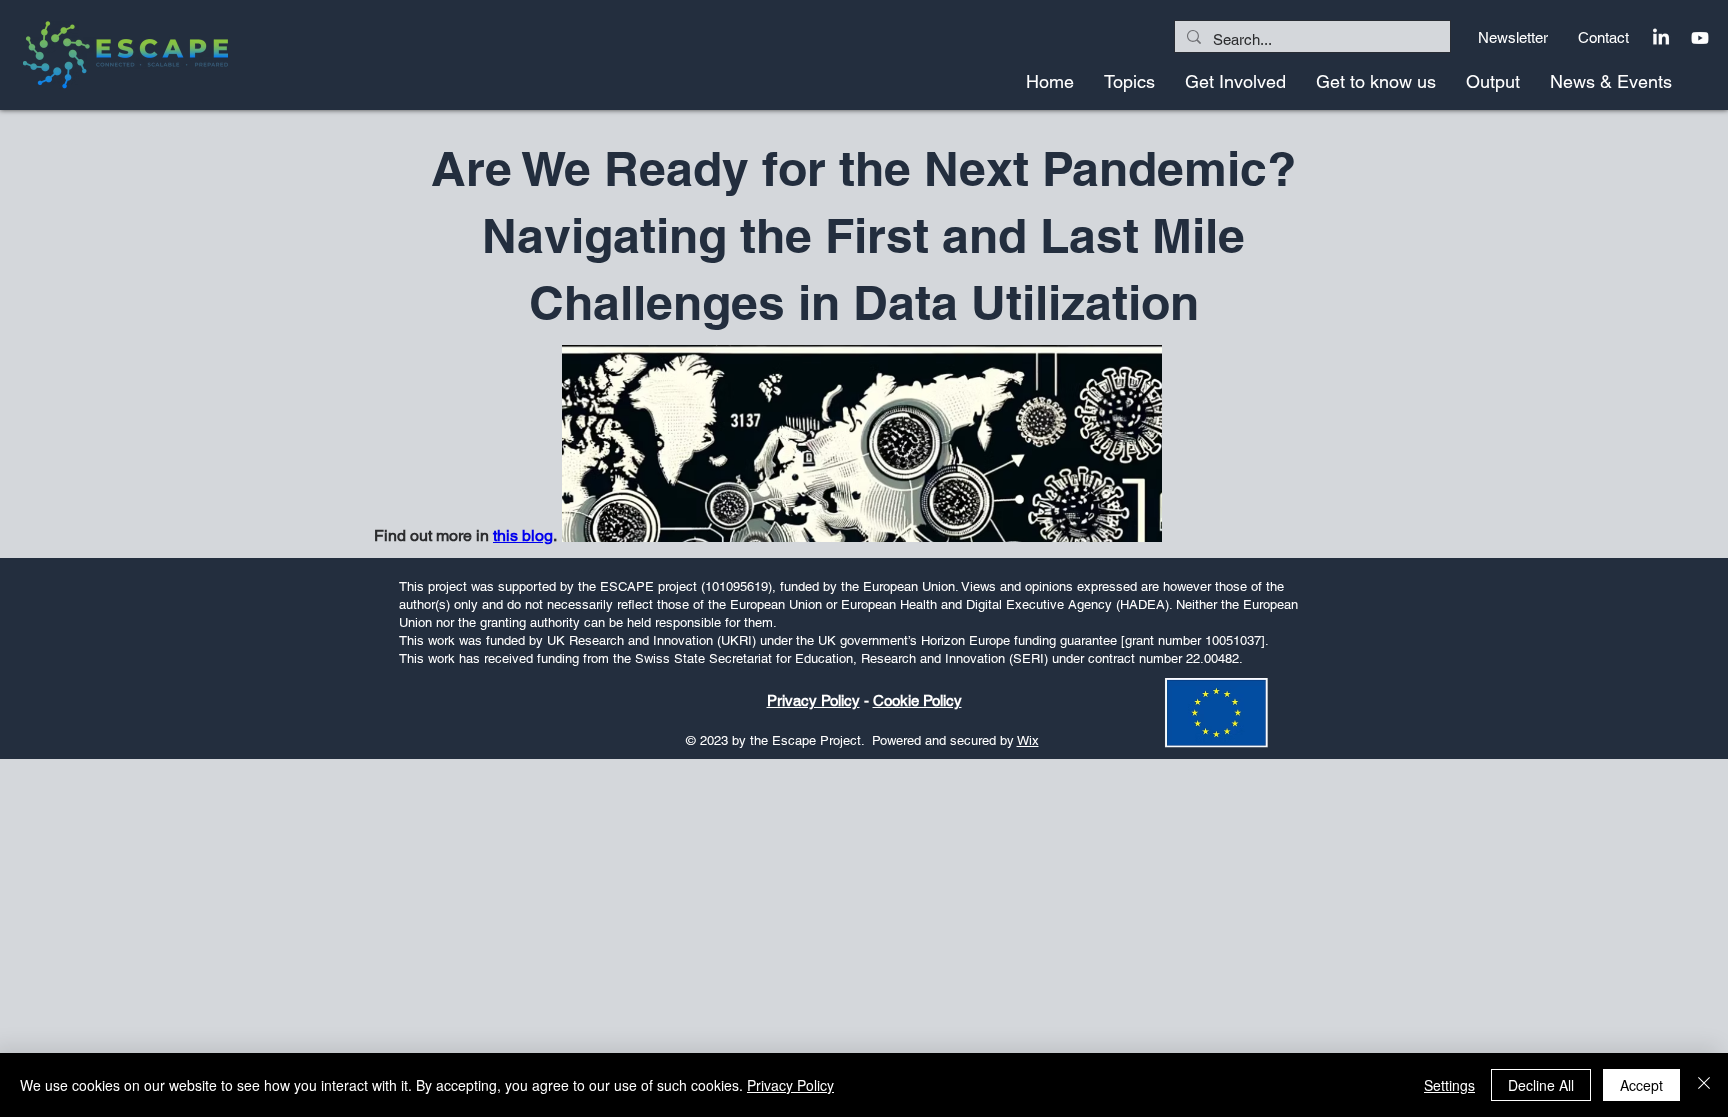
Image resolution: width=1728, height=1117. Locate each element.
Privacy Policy (813, 700)
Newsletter (1513, 37)
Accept (1641, 1085)
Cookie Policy (917, 700)
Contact (1605, 37)
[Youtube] (1700, 38)
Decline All (1541, 1085)
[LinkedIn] (1661, 38)
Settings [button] (1449, 1085)
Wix (1028, 740)
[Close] (1704, 1085)
